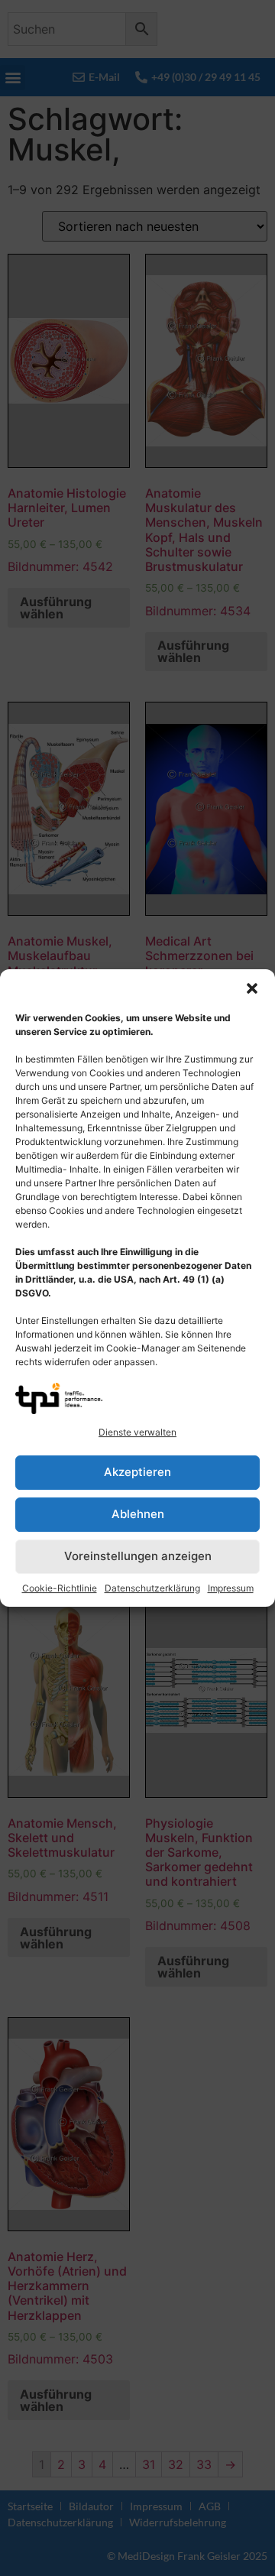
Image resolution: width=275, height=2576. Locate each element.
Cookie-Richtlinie (60, 1588)
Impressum (231, 1588)
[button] (252, 988)
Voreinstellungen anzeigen (138, 1556)
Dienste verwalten (137, 1432)
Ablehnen (138, 1514)
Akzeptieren (137, 1472)
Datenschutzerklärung (152, 1588)
